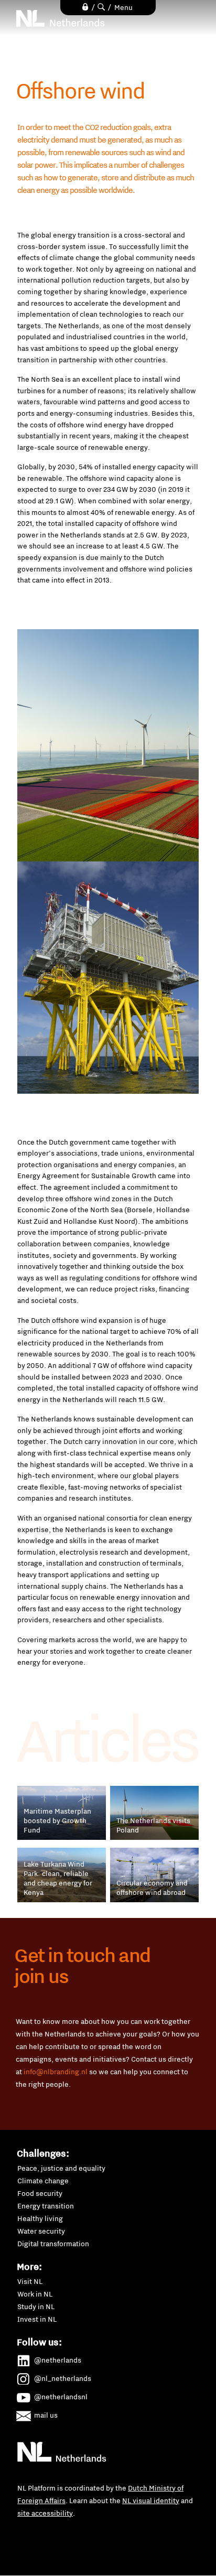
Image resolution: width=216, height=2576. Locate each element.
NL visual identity (151, 2500)
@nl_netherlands (63, 2378)
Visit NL (30, 2281)
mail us (46, 2415)
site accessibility (45, 2513)
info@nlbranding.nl (56, 2072)
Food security (40, 2193)
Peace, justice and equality (61, 2168)
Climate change (43, 2181)
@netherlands (58, 2360)
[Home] (61, 18)
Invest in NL (37, 2319)
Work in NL (35, 2294)
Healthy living (40, 2218)
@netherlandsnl (61, 2397)
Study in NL (36, 2306)
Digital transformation (53, 2244)
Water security (41, 2231)
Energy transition (46, 2206)
